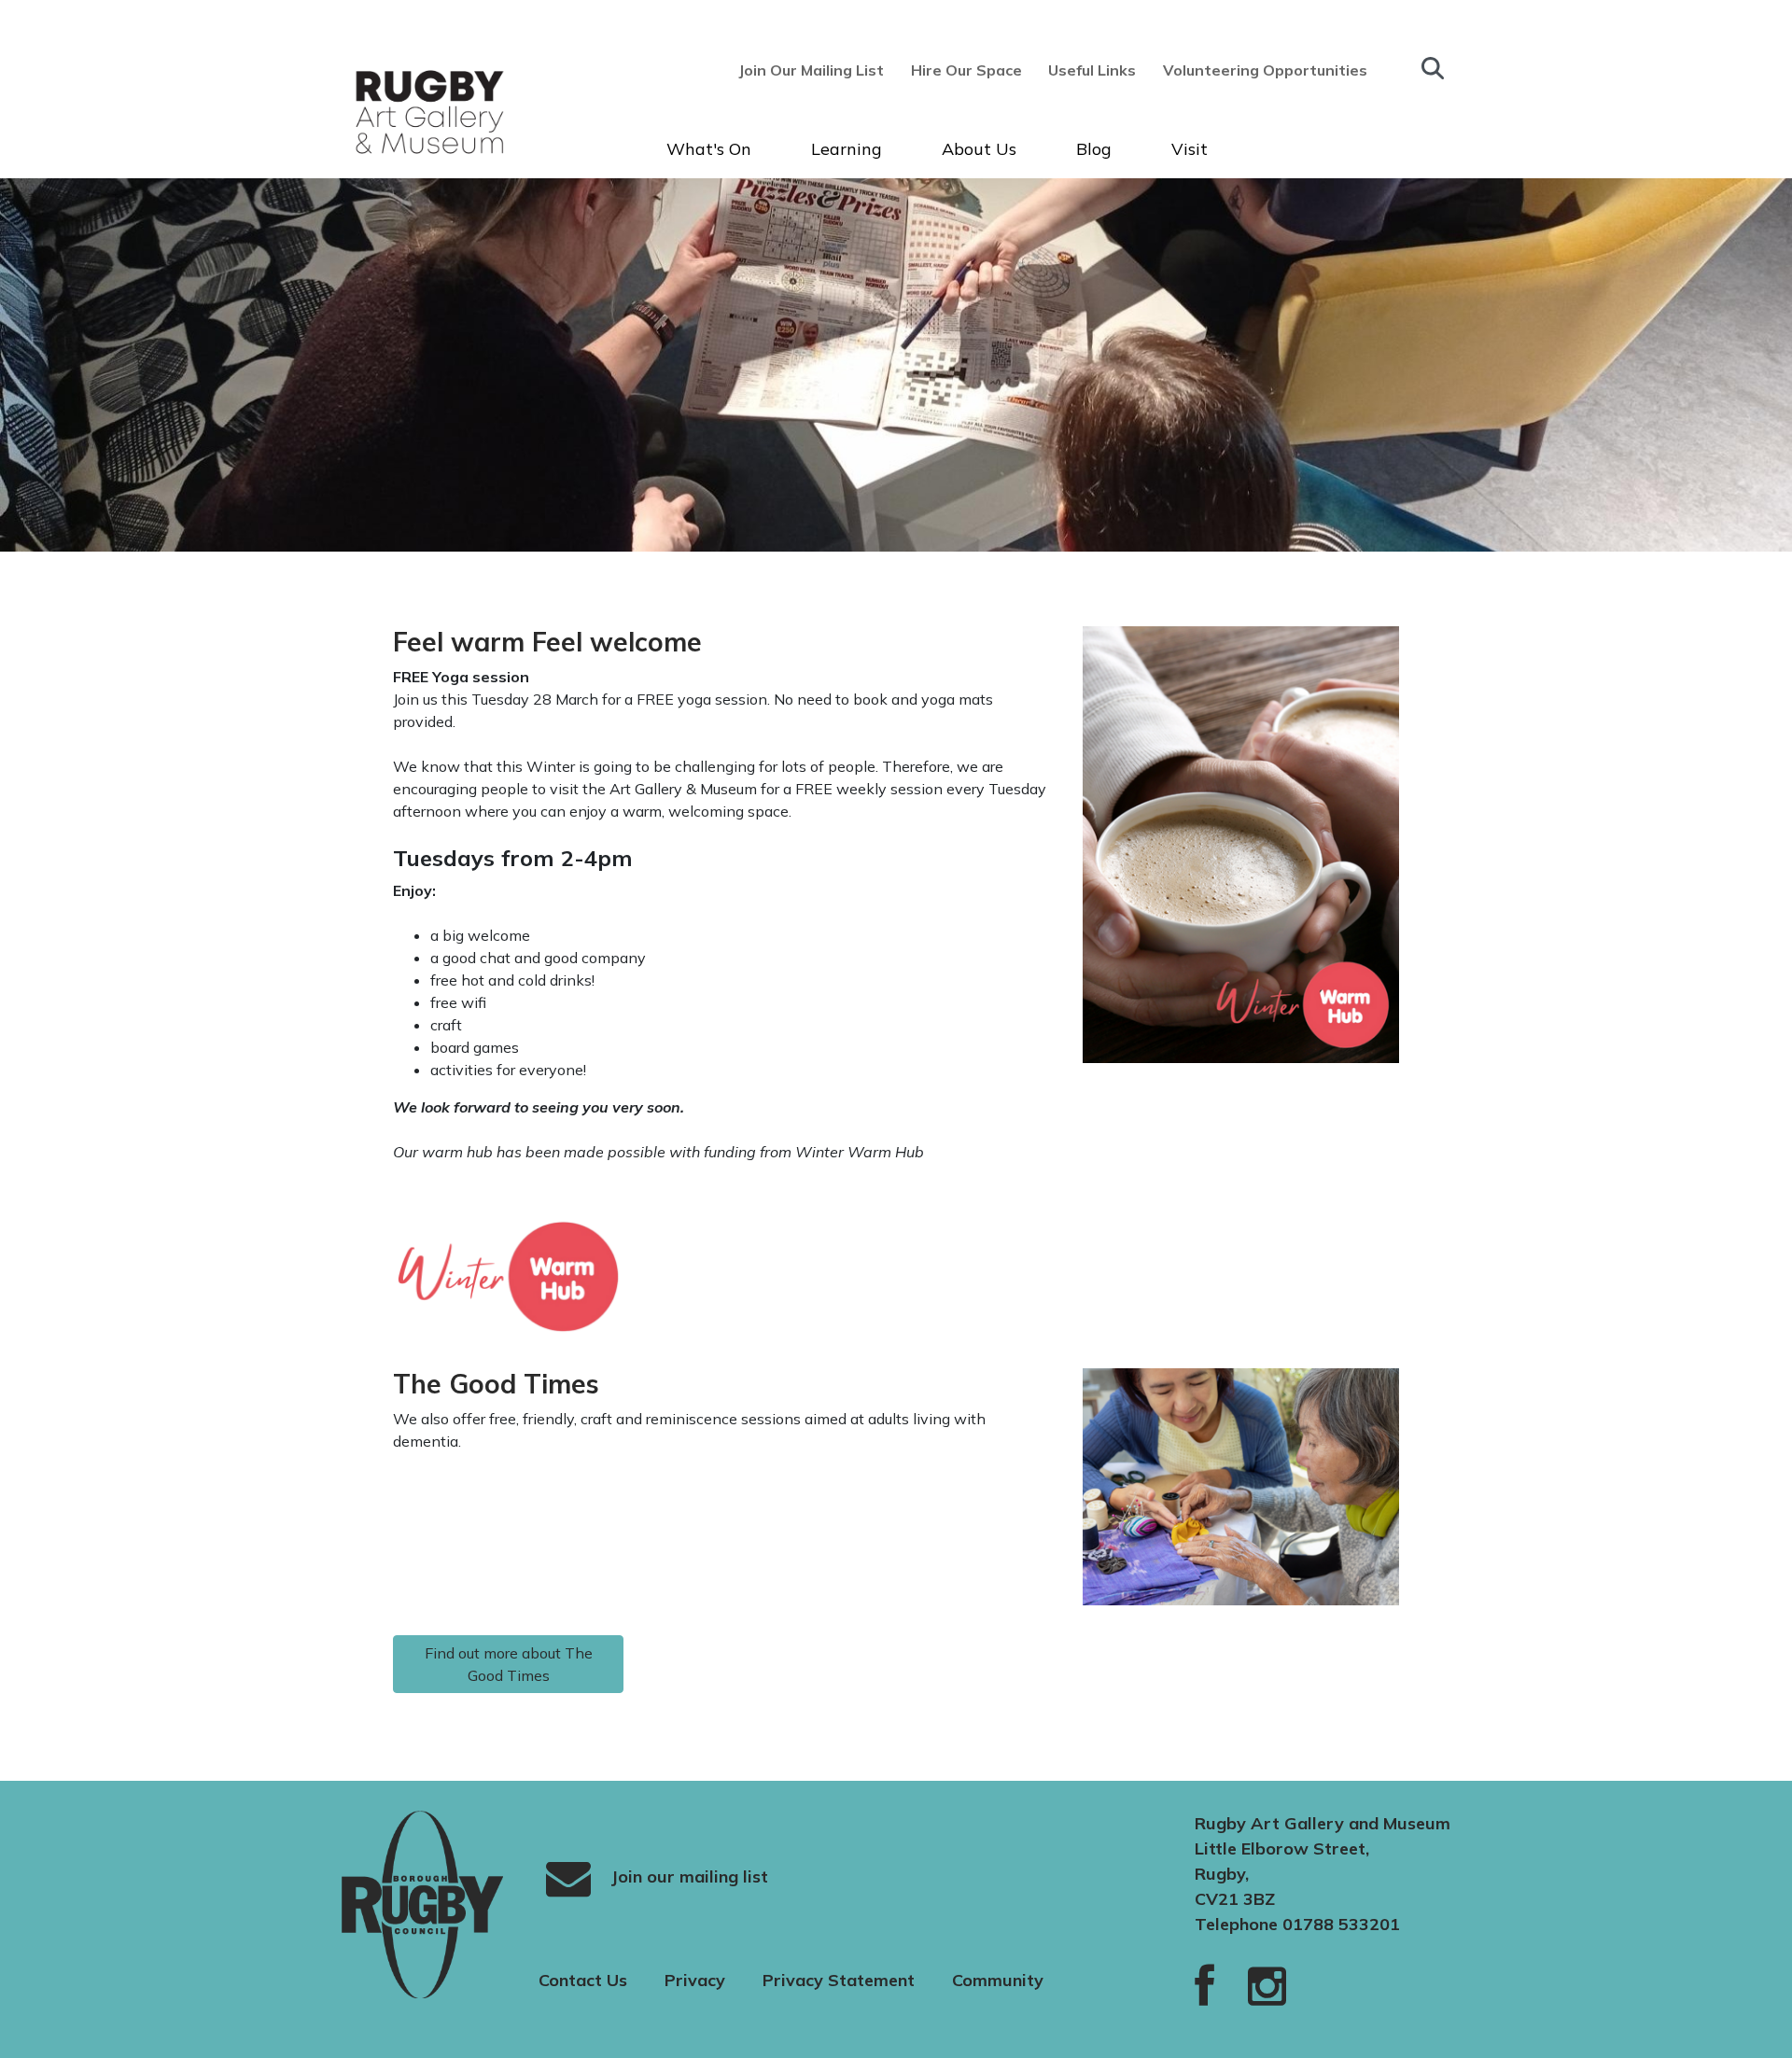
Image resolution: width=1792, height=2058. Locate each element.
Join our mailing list (687, 1876)
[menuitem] (817, 70)
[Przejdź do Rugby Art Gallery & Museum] (396, 112)
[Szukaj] (1433, 68)
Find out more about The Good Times (509, 1664)
